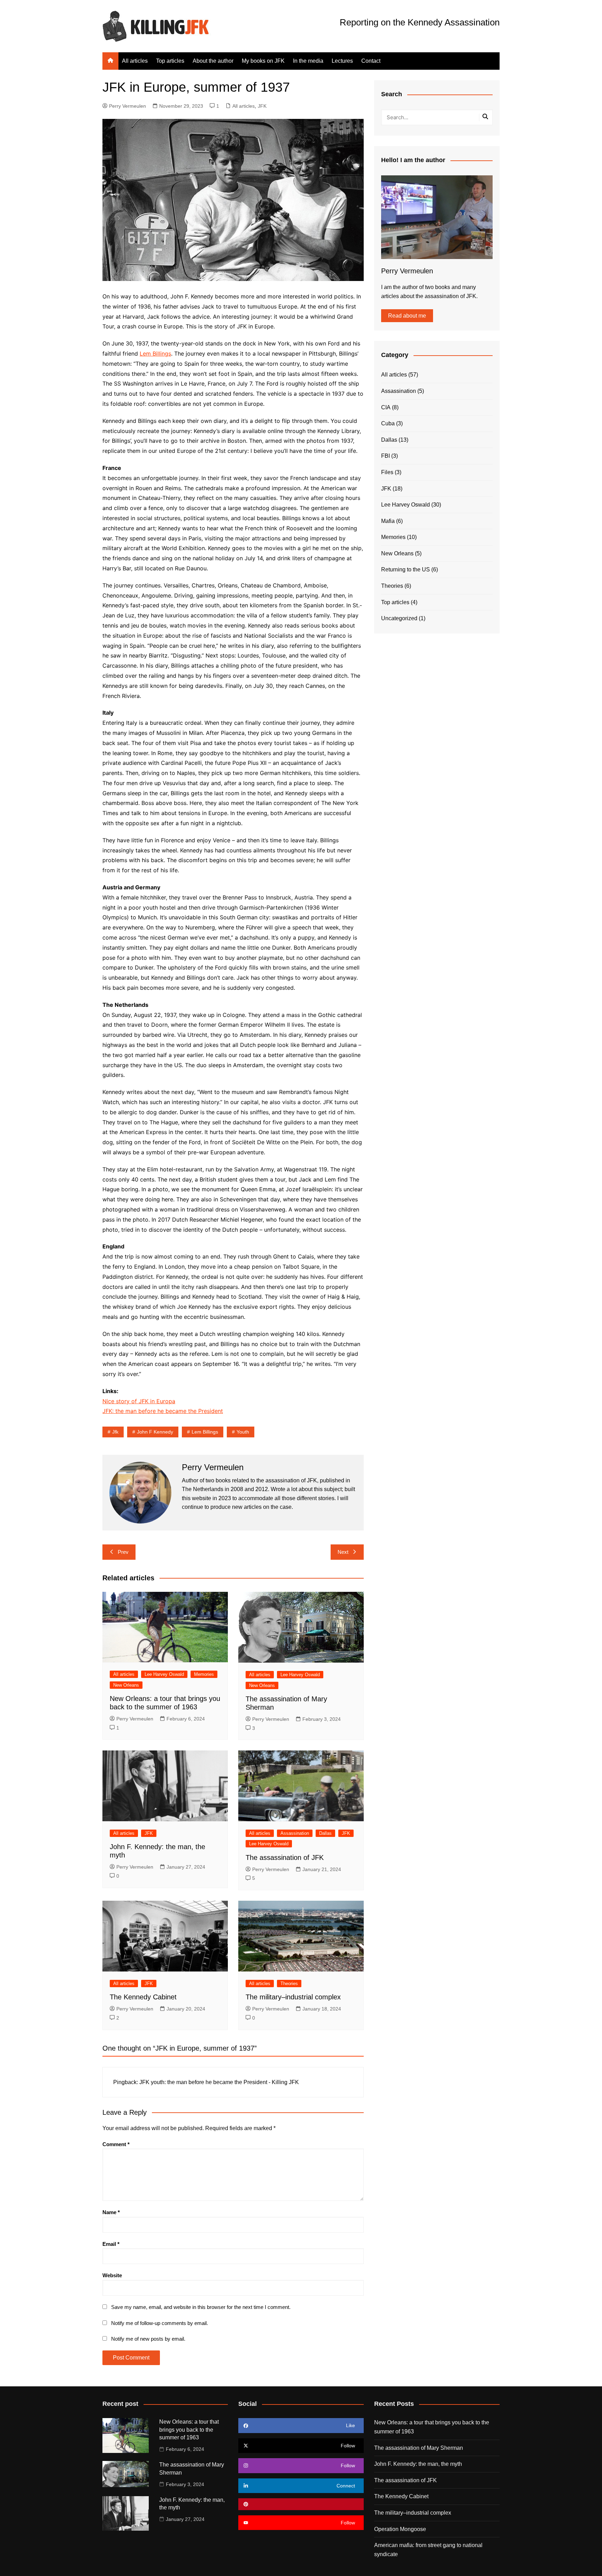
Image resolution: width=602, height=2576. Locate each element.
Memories (204, 1674)
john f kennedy (155, 1432)
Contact (371, 61)
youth (243, 1432)
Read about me (407, 316)
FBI (385, 456)
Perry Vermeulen (128, 106)
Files (387, 472)
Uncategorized (399, 618)
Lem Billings (155, 354)
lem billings (205, 1432)
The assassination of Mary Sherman (419, 2448)
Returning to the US (406, 569)
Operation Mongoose (400, 2529)
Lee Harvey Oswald (164, 1674)
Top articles (170, 61)
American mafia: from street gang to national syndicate (428, 2550)
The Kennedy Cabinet (143, 1997)
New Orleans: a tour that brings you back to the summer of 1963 (189, 2430)
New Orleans (126, 1685)
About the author (213, 61)
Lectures (342, 61)
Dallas (325, 1833)
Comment (116, 2144)
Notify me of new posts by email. (148, 2339)
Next (343, 1552)
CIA (386, 407)
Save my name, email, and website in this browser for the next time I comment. (201, 2307)
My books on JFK (263, 61)
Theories (289, 1984)
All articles (135, 61)
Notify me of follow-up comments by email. (160, 2323)
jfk (115, 1432)
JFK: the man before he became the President (163, 1411)
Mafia (388, 521)
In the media (308, 61)
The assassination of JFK (285, 1857)
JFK (262, 106)
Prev (123, 1552)
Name (111, 2212)
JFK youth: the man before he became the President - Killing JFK (219, 2082)
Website (112, 2275)
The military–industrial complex (293, 1997)
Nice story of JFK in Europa (139, 1401)
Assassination (295, 1833)
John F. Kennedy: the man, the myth (418, 2464)
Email (111, 2244)
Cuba (388, 423)
